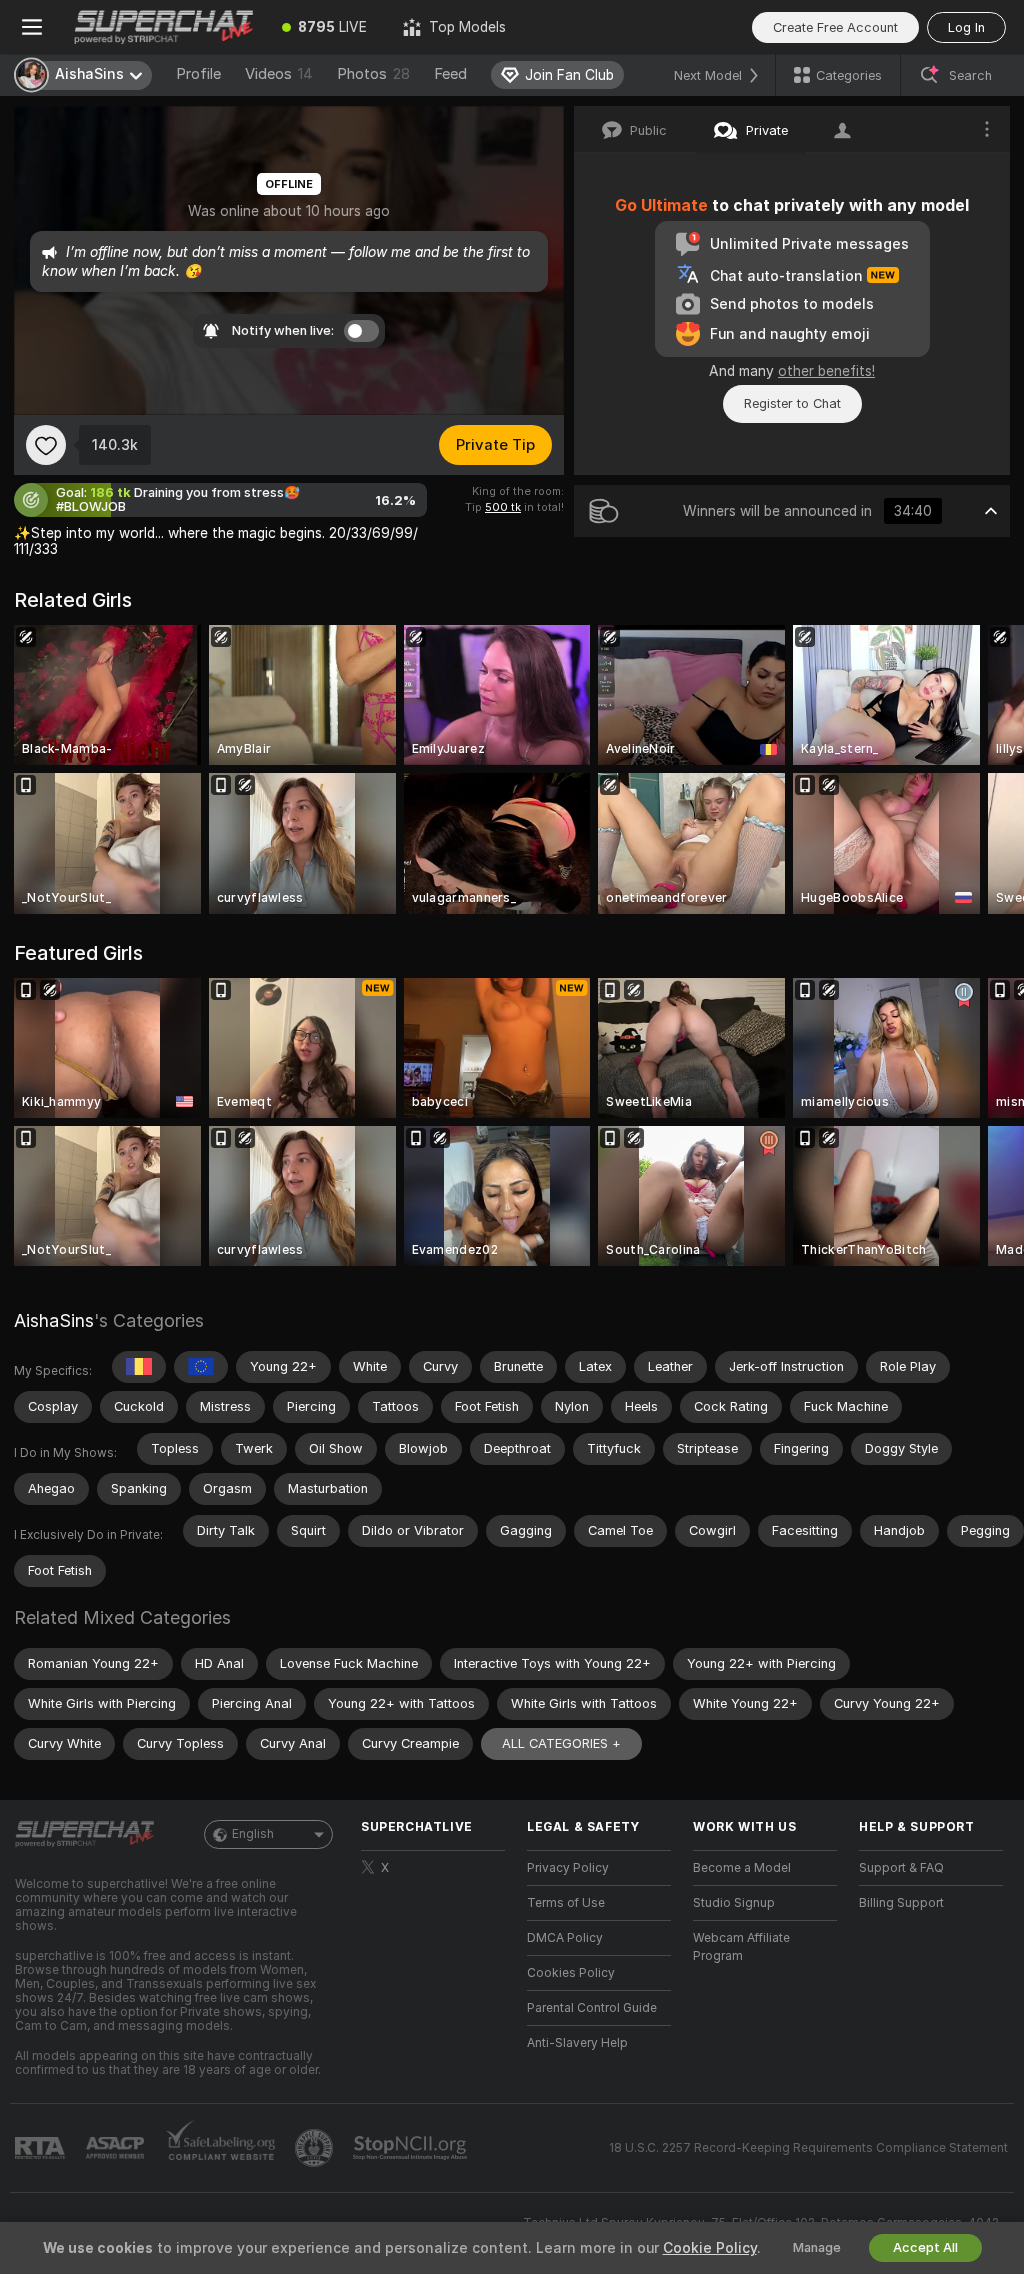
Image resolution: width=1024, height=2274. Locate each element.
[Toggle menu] (32, 27)
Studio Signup (734, 1903)
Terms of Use (566, 1903)
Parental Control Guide (592, 2008)
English (253, 1834)
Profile (198, 74)
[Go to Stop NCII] (412, 2148)
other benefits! (826, 371)
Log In (966, 27)
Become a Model (742, 1868)
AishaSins (54, 1320)
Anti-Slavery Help (577, 2043)
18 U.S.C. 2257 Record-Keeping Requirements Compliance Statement (808, 2148)
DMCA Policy (565, 1938)
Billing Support (901, 1903)
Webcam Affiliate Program (741, 1947)
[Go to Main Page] (164, 27)
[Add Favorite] (46, 445)
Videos (279, 74)
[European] (201, 1367)
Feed (450, 74)
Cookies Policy (571, 1973)
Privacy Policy (568, 1868)
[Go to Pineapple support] (316, 2148)
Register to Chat (792, 403)
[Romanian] (139, 1367)
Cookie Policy (710, 2248)
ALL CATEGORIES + (561, 1743)
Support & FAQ (901, 1868)
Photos (373, 74)
